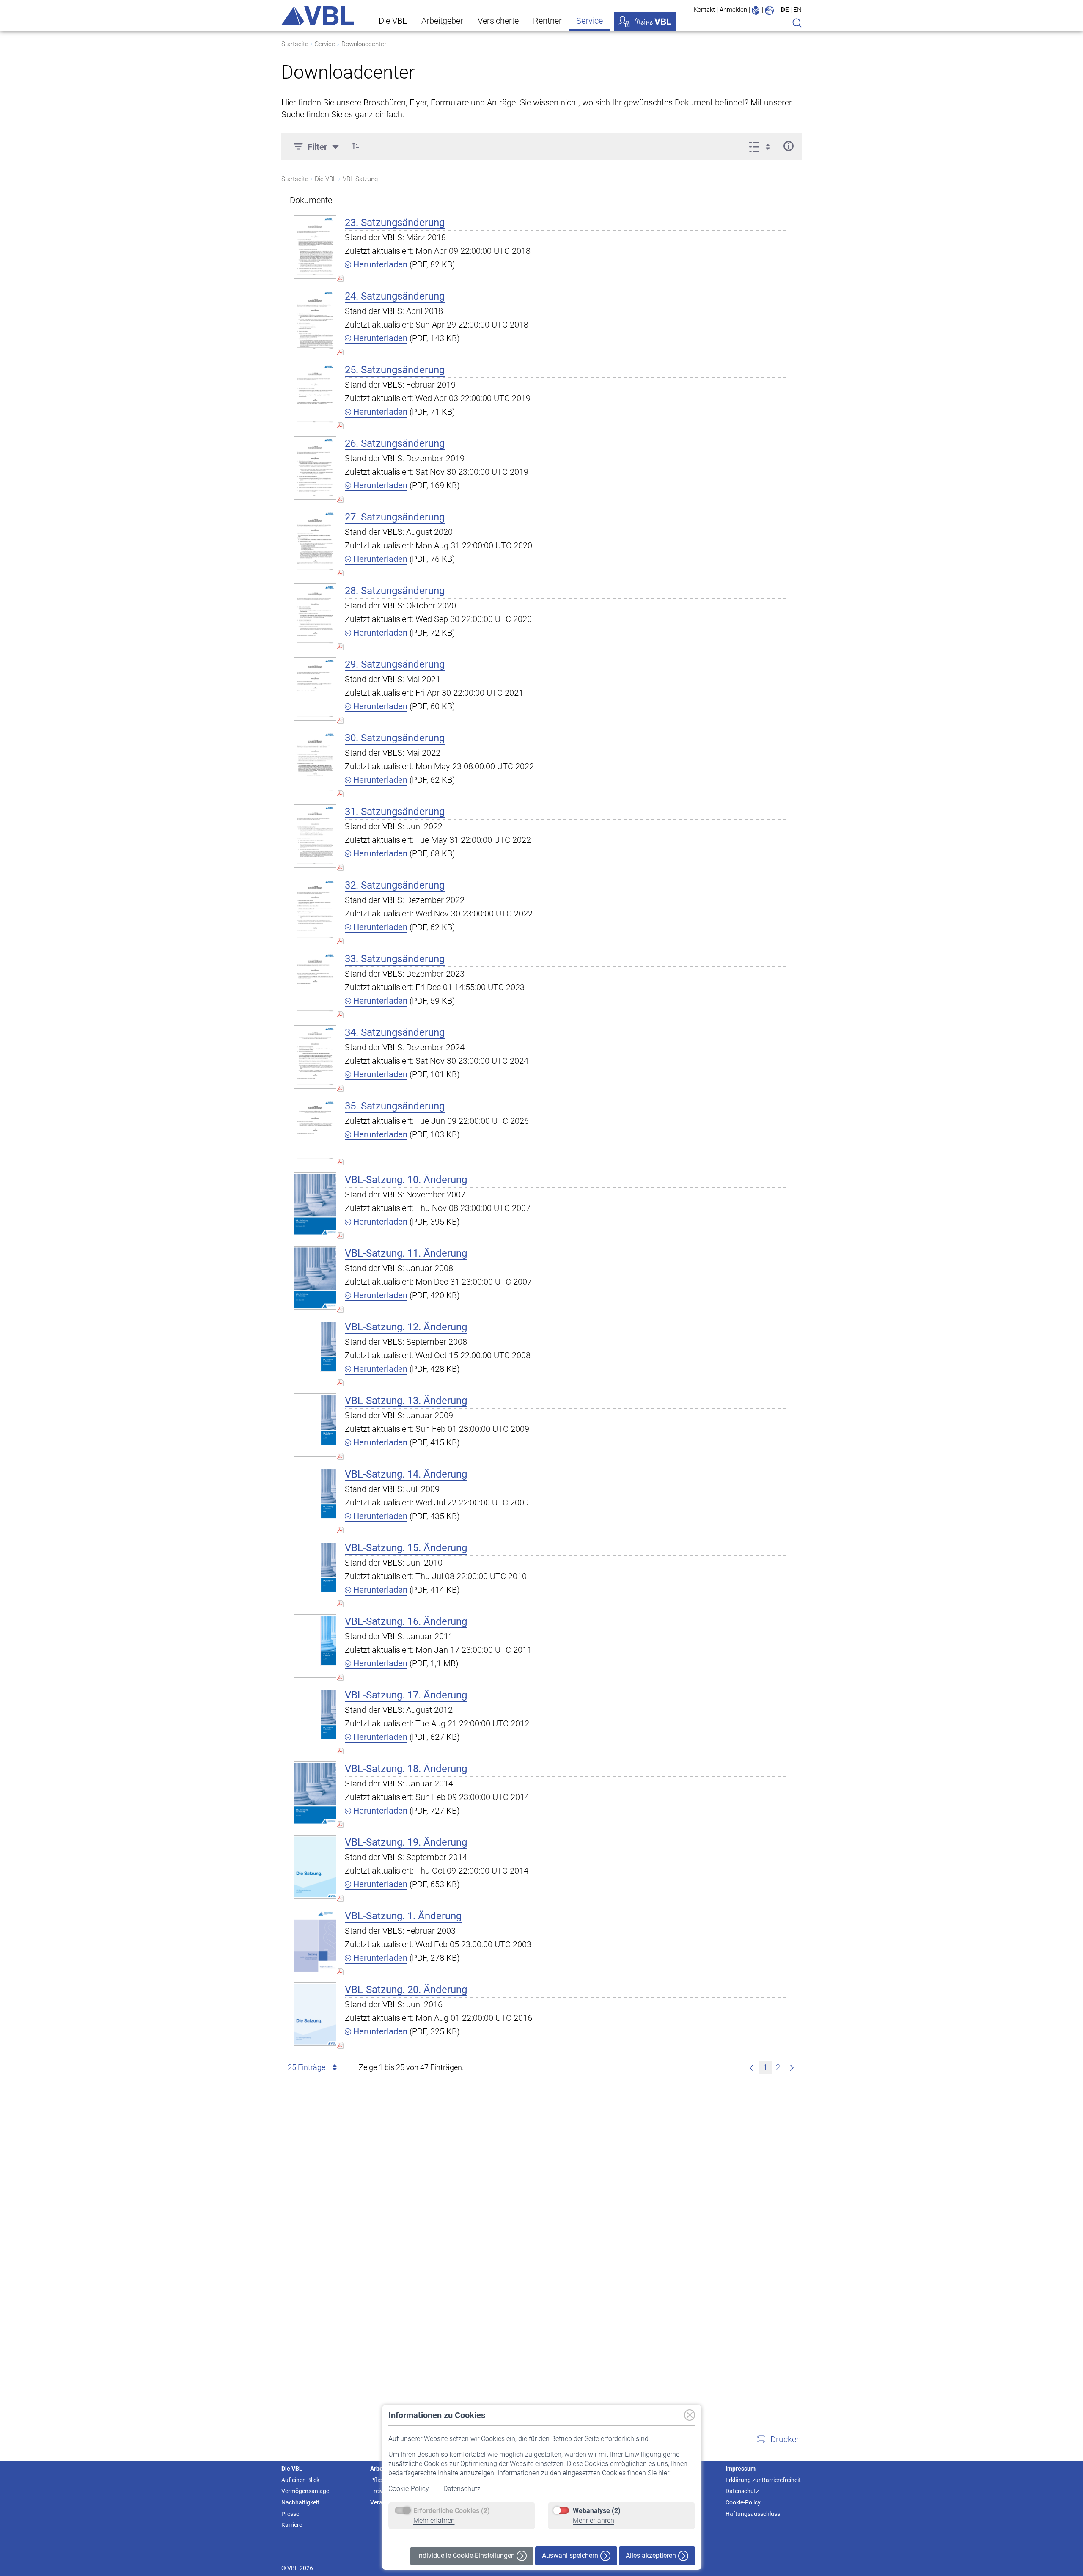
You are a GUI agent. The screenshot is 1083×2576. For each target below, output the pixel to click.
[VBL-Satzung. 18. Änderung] (315, 1793)
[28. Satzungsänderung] (315, 615)
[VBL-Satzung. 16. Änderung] (315, 1646)
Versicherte (498, 21)
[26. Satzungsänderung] (315, 468)
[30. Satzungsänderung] (315, 762)
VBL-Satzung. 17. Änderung (406, 1695)
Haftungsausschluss (753, 2514)
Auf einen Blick (300, 2480)
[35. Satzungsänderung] (315, 1130)
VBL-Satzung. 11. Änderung (406, 1253)
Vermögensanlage (305, 2491)
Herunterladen (379, 264)
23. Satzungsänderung (395, 223)
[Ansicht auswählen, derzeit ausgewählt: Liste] (762, 146)
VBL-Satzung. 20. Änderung (406, 1990)
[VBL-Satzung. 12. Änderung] (315, 1351)
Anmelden (733, 10)
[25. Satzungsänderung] (315, 394)
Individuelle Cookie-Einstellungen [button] (467, 2555)
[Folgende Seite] (792, 2067)
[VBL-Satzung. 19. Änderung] (315, 1867)
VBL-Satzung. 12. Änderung (406, 1327)
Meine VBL (645, 22)
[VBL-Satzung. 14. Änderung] (315, 1499)
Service (590, 21)
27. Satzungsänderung (395, 517)
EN (797, 10)
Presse (290, 2514)
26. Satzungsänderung (395, 443)
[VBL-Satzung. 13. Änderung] (315, 1425)
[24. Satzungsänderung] (315, 321)
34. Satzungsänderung (395, 1032)
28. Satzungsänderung (395, 591)
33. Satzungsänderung (395, 959)
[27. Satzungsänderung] (315, 541)
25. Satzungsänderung (395, 370)
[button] (356, 146)
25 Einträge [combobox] (306, 2067)
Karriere (292, 2525)
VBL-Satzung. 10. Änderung (406, 1180)
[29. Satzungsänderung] (315, 689)
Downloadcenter (364, 44)
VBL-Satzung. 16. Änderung (406, 1621)
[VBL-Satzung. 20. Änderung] (315, 2014)
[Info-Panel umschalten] (788, 146)
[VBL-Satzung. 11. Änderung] (315, 1278)
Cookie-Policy (410, 2489)
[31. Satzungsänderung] (315, 836)
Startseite (295, 44)
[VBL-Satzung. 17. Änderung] (315, 1719)
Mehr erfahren (434, 2520)
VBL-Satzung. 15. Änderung (406, 1548)
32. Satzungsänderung (395, 885)
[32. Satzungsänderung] (315, 910)
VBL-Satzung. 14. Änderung (406, 1474)
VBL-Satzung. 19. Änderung (406, 1842)
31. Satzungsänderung (395, 812)
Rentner (547, 21)
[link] (751, 2067)
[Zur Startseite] (318, 16)
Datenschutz (462, 2489)
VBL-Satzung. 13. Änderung (406, 1401)
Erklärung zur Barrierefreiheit (763, 2480)
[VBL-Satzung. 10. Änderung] (315, 1204)
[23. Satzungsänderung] (315, 247)
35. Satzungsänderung (395, 1106)
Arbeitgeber (442, 21)
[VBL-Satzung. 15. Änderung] (315, 1572)
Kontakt (704, 10)
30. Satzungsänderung (395, 738)
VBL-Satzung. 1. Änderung (403, 1916)
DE (785, 10)
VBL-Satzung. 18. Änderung (406, 1769)
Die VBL (393, 21)
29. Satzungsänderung (395, 664)
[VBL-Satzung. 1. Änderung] (315, 1940)
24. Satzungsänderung (395, 296)
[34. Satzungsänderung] (315, 1057)
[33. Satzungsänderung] (315, 983)
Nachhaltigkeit (300, 2502)
